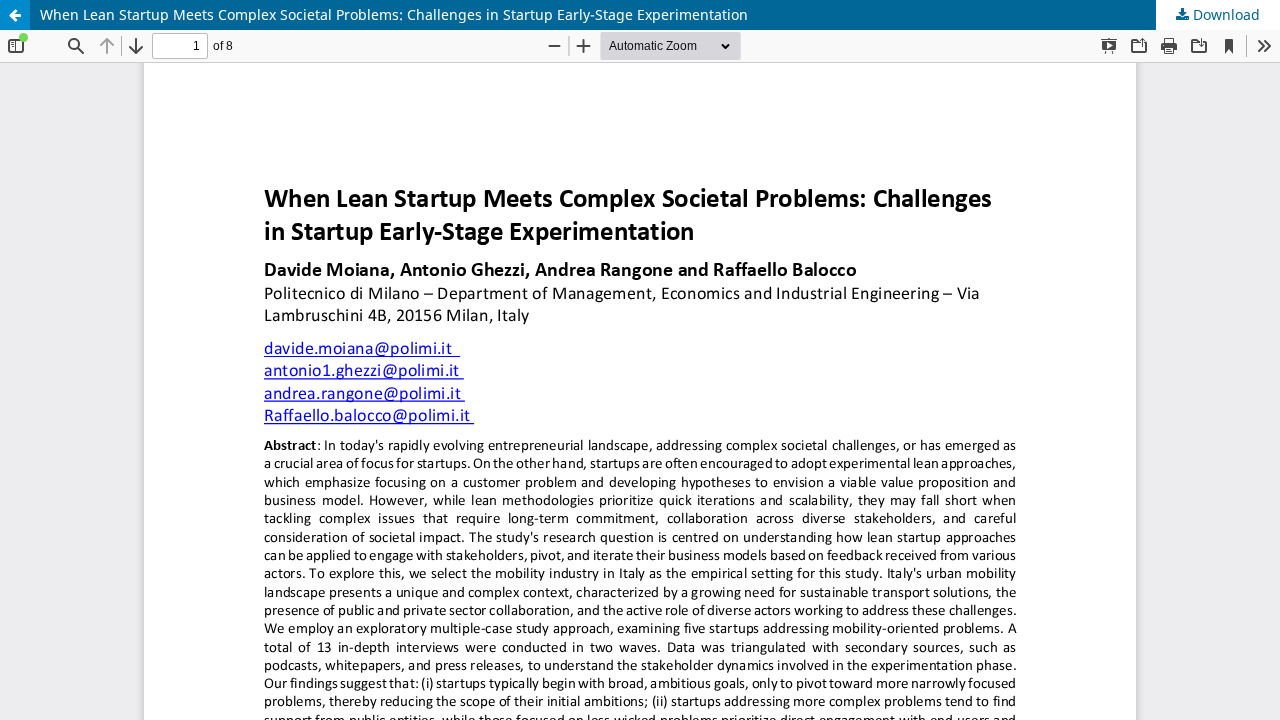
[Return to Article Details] (15, 15)
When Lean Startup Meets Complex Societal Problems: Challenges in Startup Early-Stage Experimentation (394, 14)
